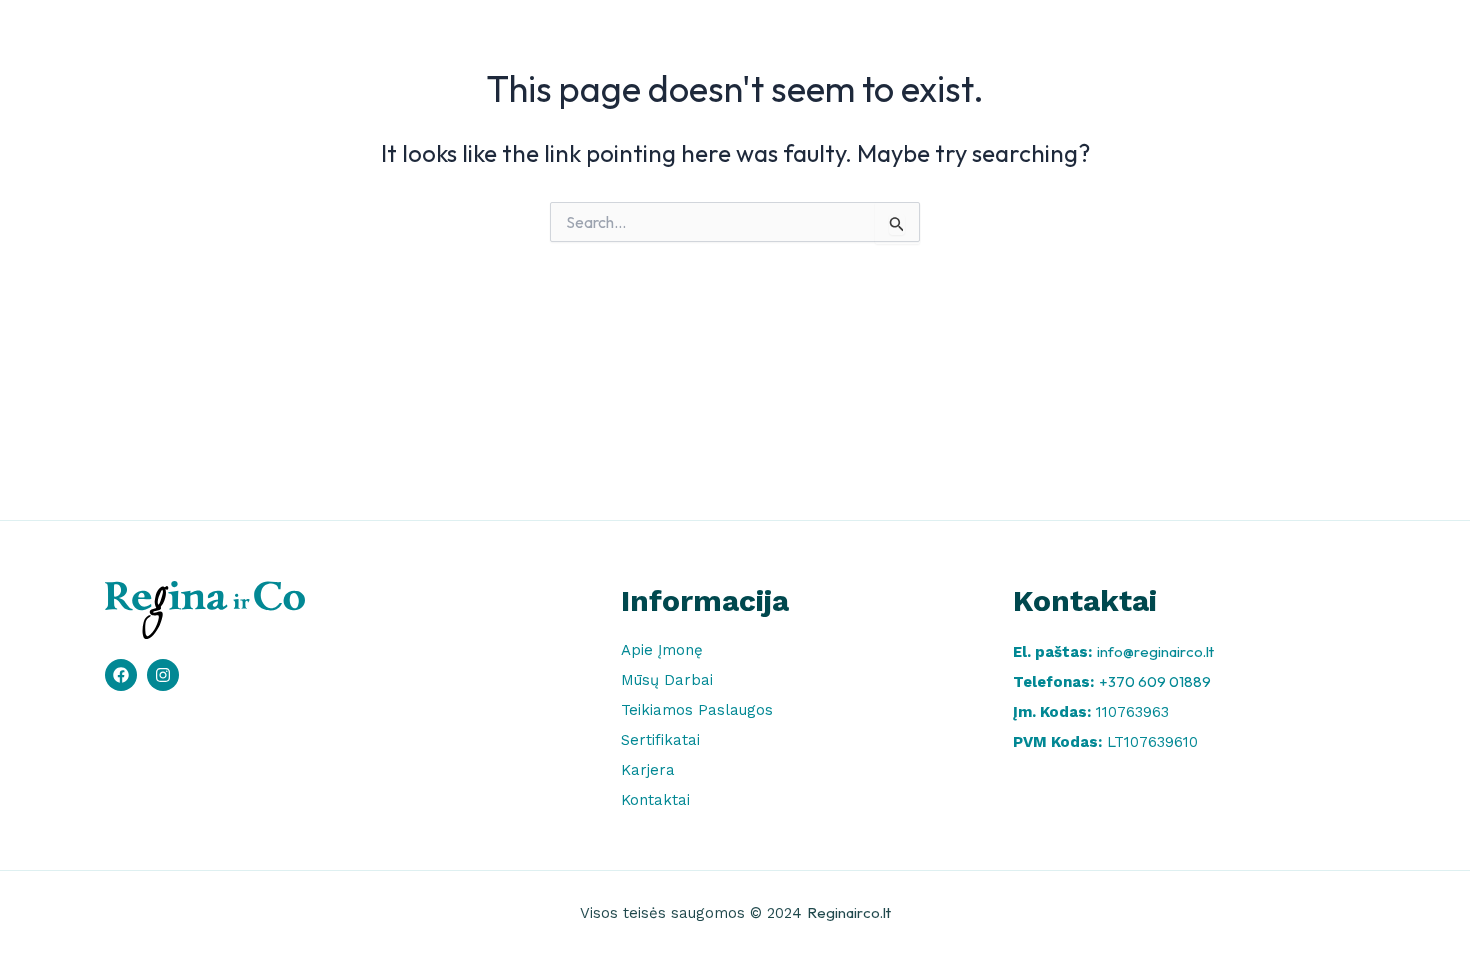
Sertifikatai (1107, 43)
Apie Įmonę (679, 43)
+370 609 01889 (1155, 681)
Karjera (1212, 43)
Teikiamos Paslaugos (957, 43)
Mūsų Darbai (802, 43)
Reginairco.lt (849, 912)
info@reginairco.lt (1155, 651)
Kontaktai (1311, 43)
